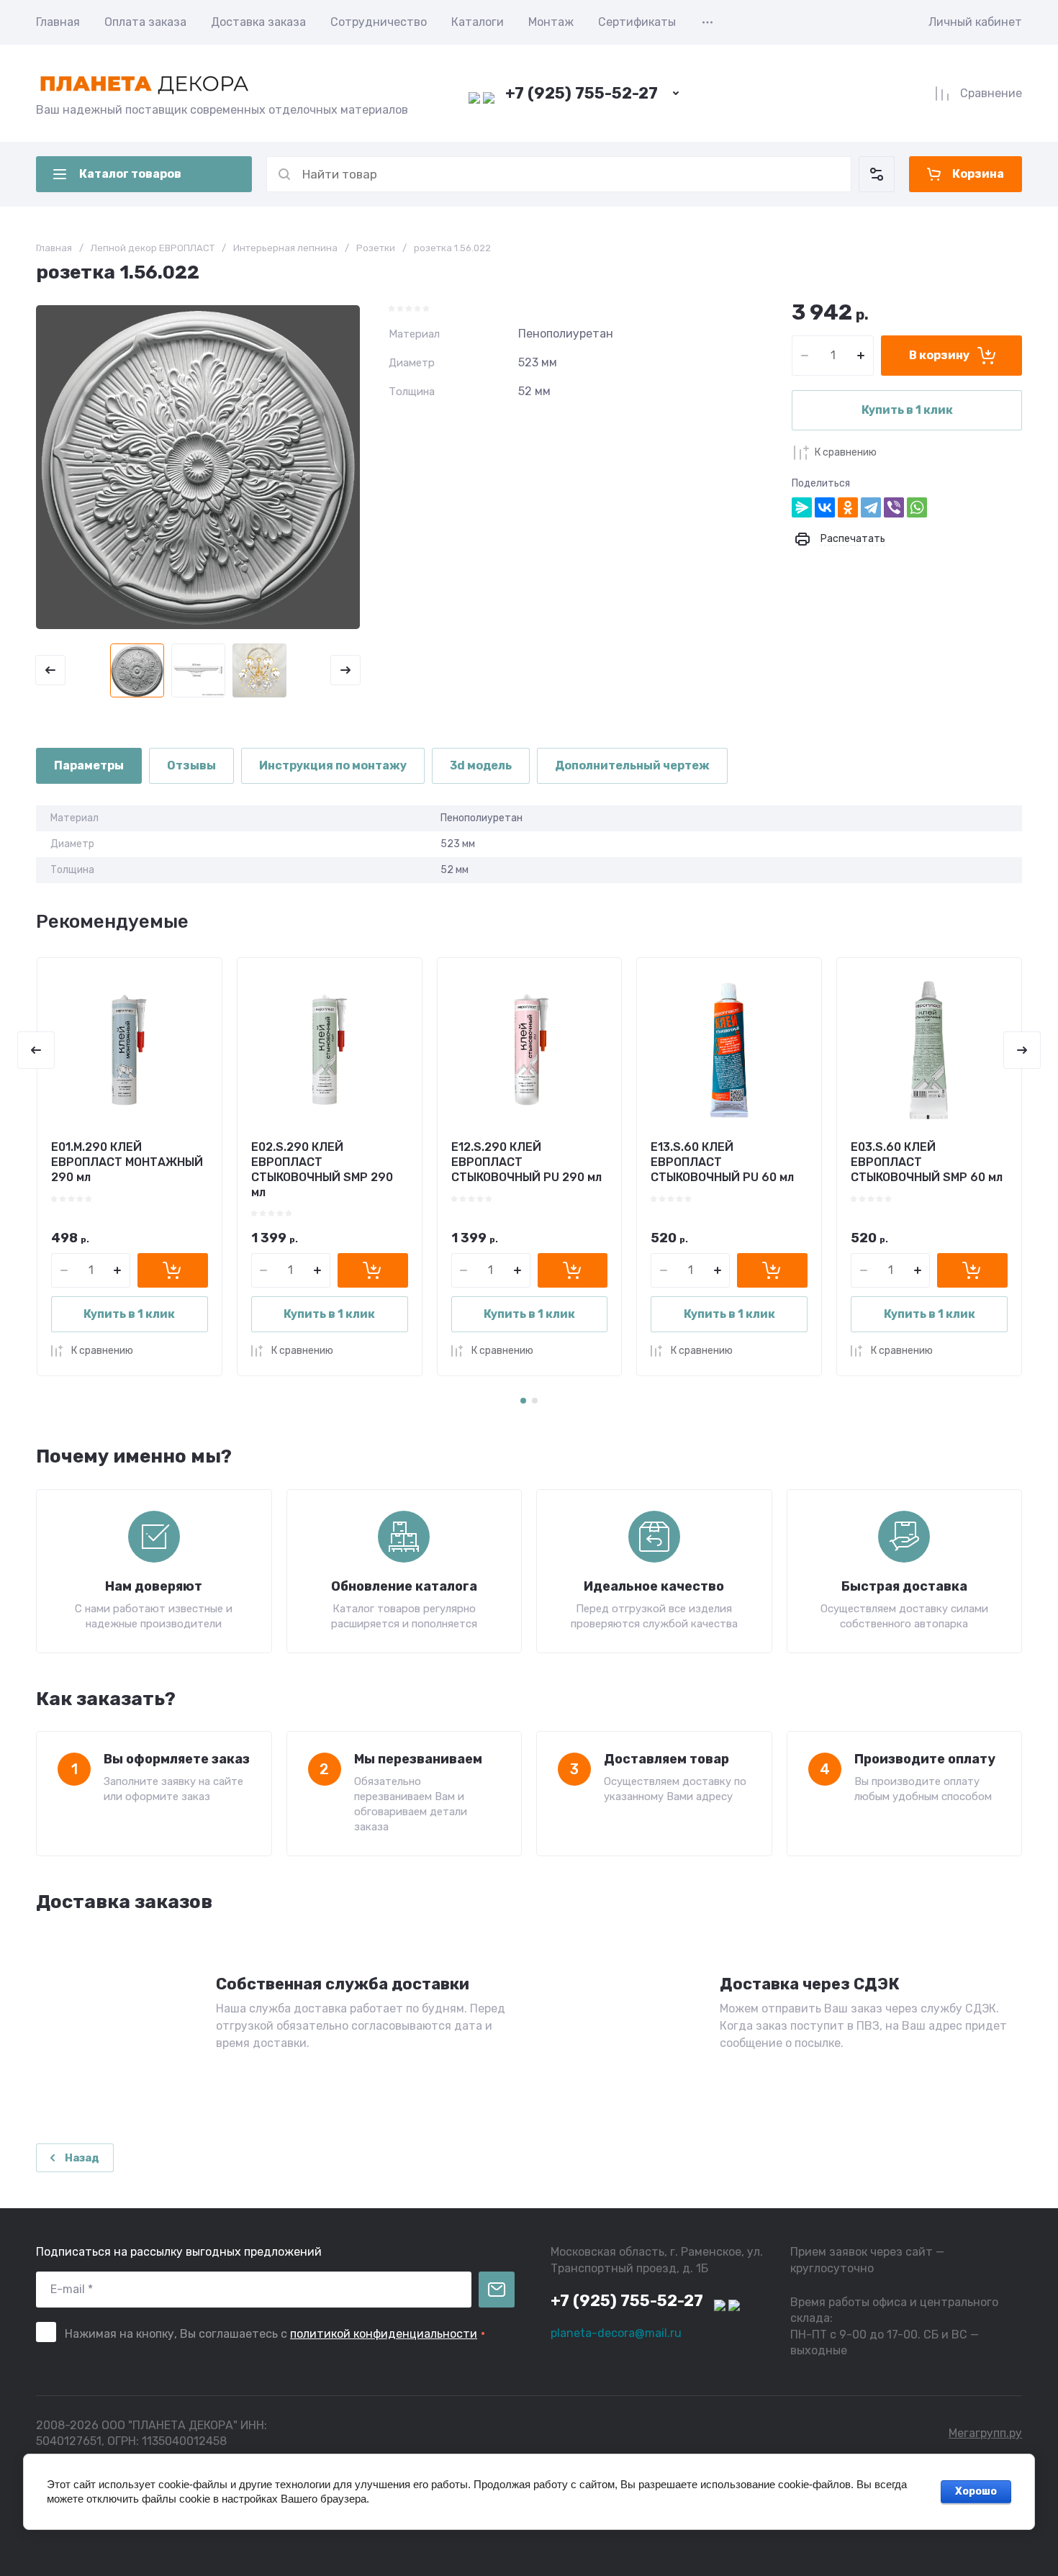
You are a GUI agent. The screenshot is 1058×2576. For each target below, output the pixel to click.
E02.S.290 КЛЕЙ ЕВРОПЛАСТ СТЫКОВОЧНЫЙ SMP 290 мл (322, 1169)
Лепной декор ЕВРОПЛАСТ (153, 248)
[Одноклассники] (848, 507)
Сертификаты (637, 22)
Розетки (376, 248)
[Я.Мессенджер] (802, 507)
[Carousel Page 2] (535, 1401)
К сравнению (846, 452)
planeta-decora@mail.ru (616, 2333)
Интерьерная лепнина (285, 248)
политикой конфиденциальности (384, 2334)
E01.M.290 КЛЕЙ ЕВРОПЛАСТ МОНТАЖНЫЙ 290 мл (127, 1162)
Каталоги (478, 22)
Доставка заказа (258, 22)
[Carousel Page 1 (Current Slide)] (523, 1401)
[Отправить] (497, 2290)
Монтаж (551, 22)
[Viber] (894, 507)
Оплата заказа (145, 22)
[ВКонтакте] (825, 507)
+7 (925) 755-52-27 (582, 93)
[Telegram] (871, 507)
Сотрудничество (379, 22)
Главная (58, 22)
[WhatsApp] (917, 507)
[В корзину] (173, 1270)
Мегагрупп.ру (985, 2433)
